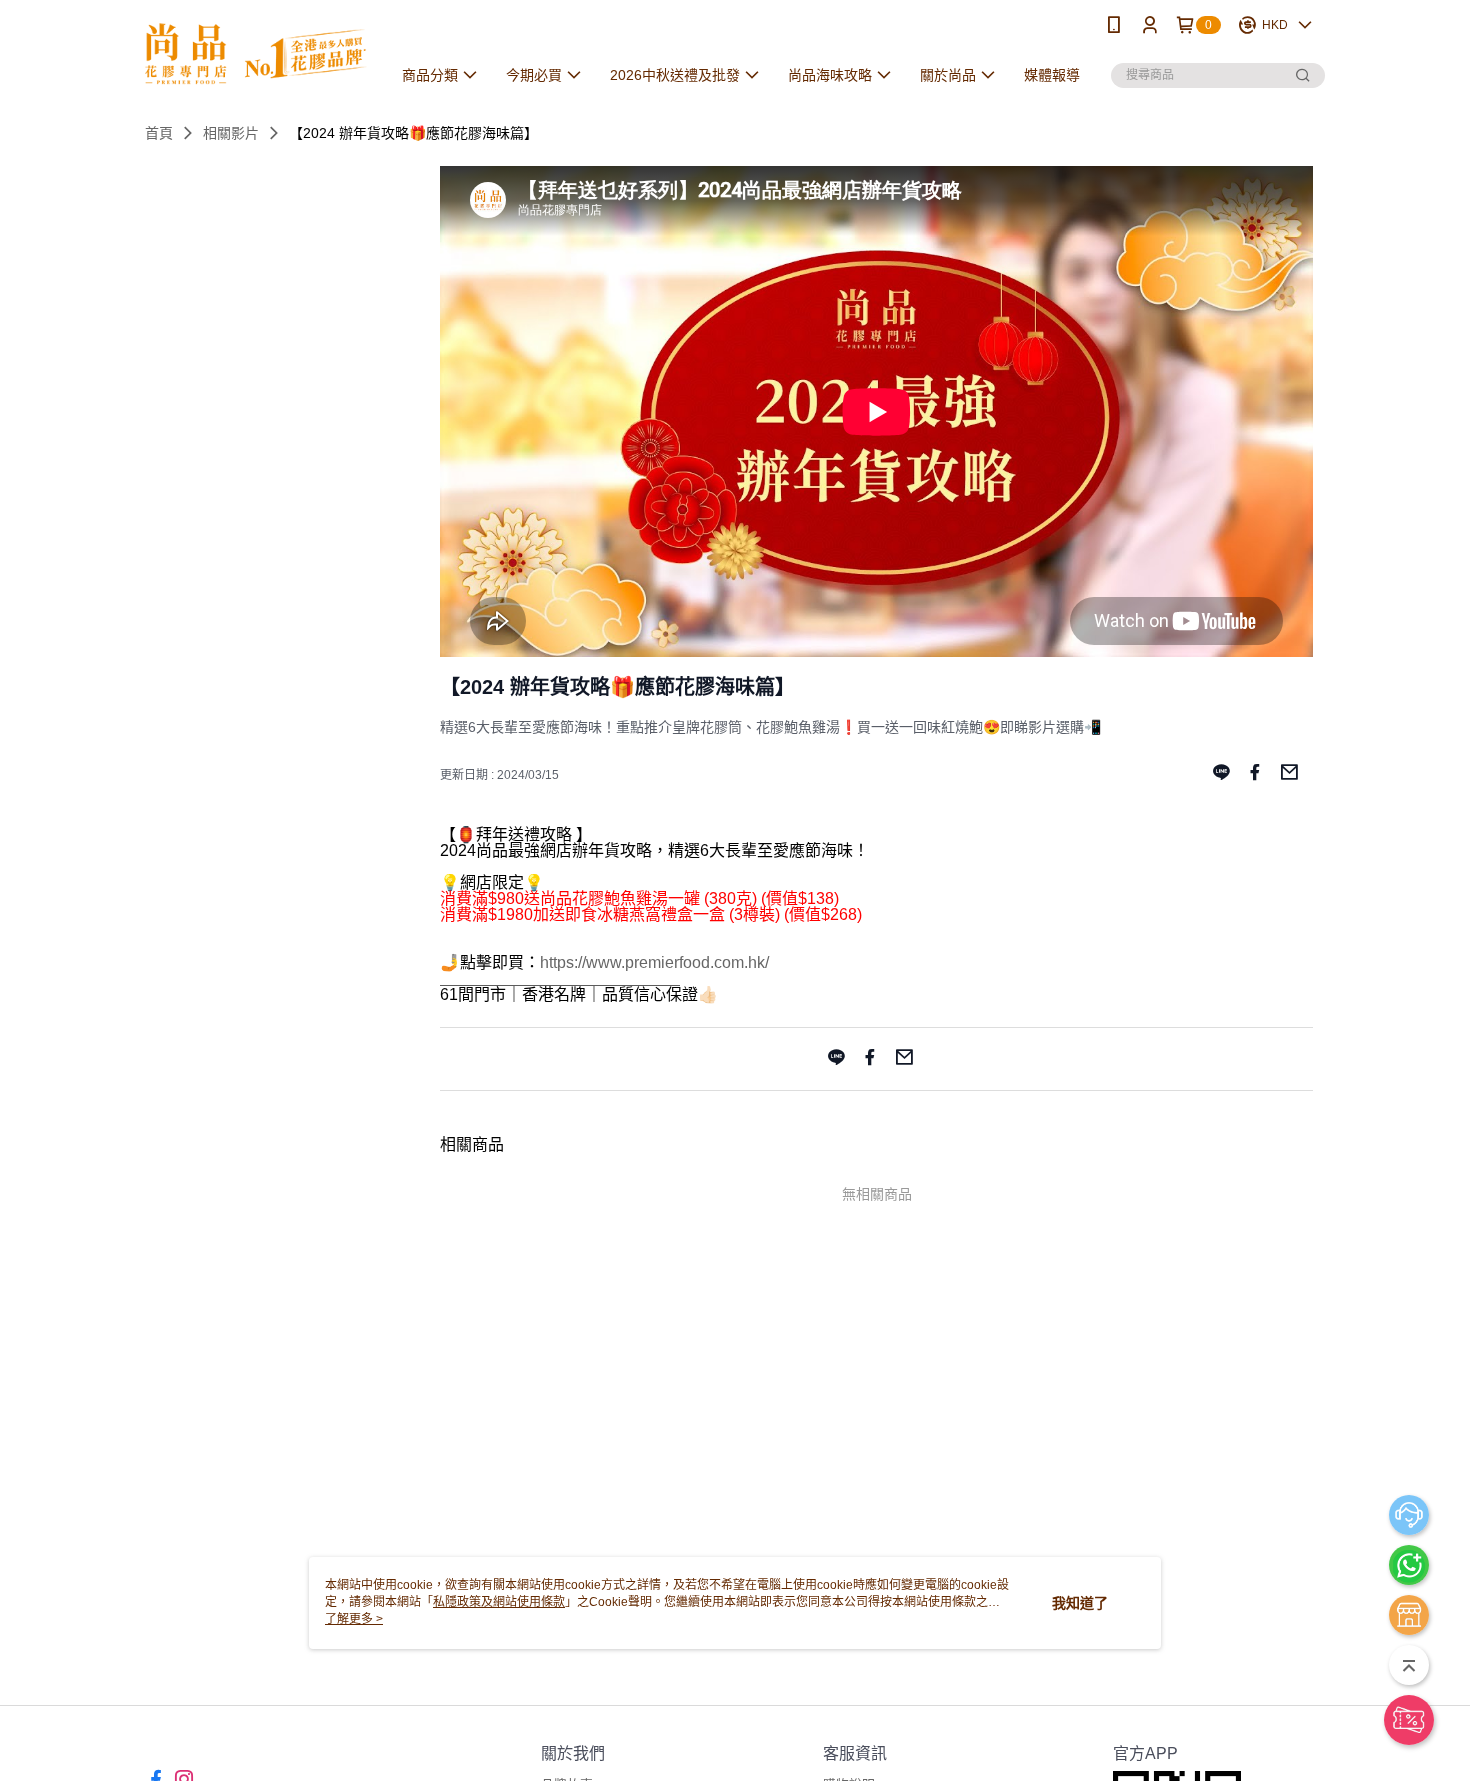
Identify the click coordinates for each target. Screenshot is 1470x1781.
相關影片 (231, 133)
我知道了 (1080, 1603)
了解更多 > (354, 1619)
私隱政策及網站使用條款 (499, 1602)
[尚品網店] (256, 52)
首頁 (159, 133)
